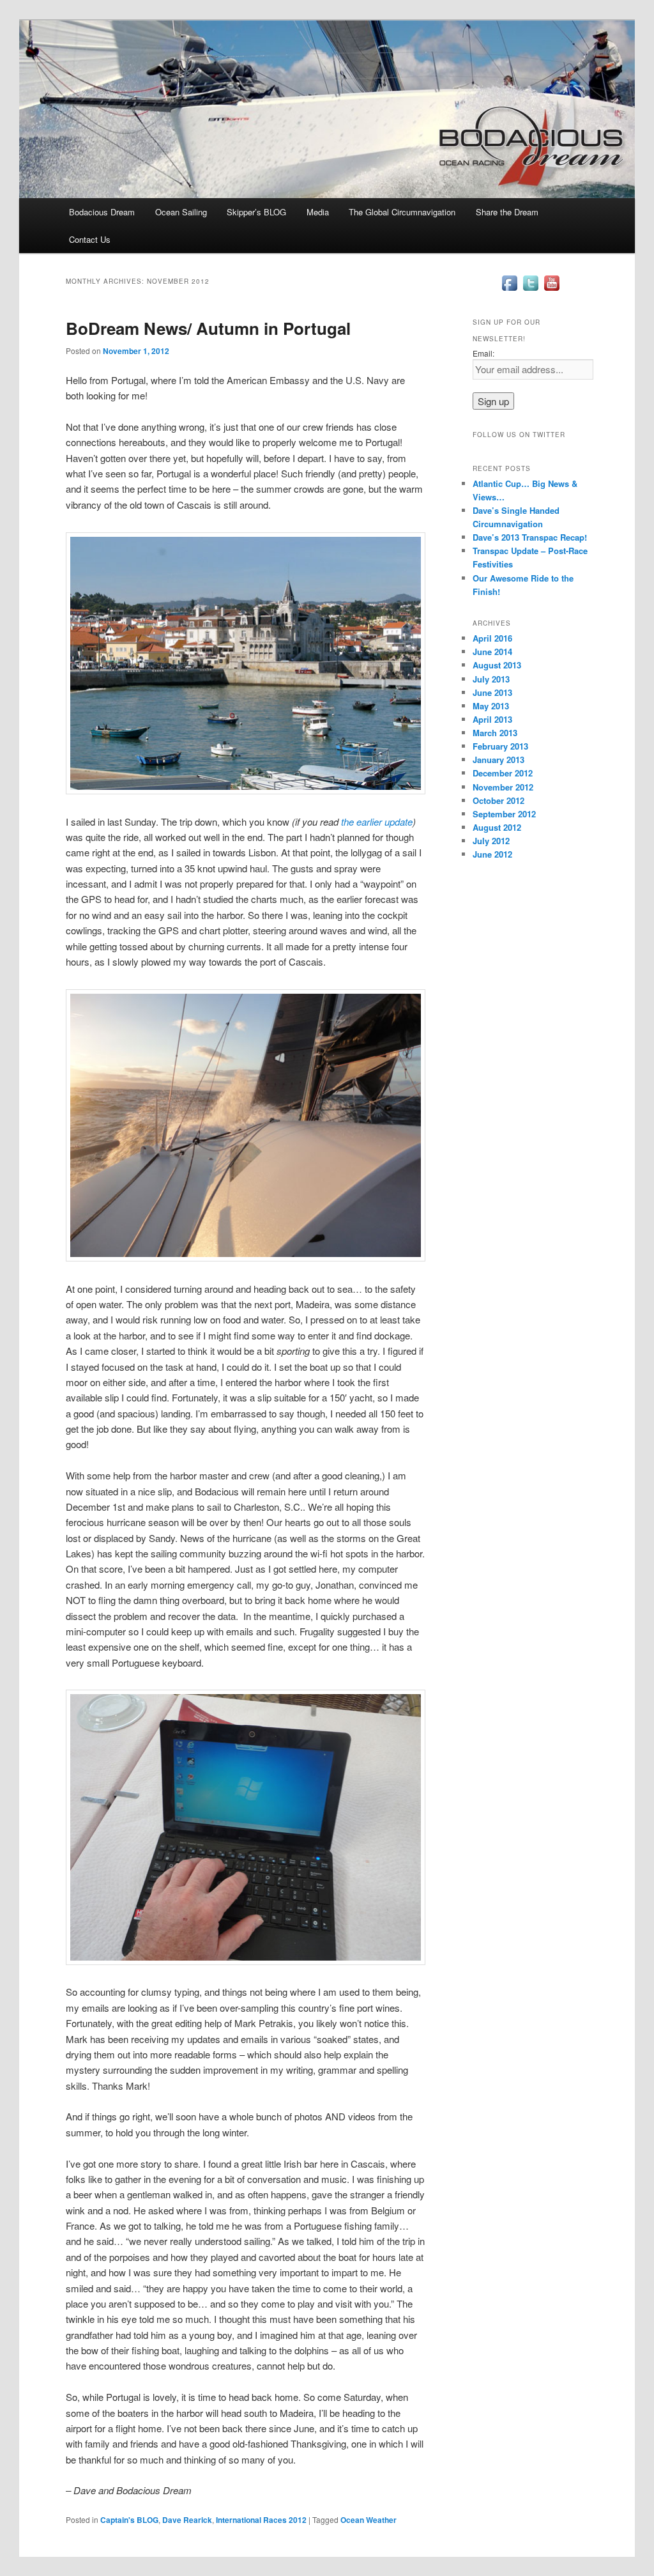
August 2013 (497, 665)
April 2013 (492, 719)
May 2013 (491, 706)
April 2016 (492, 638)
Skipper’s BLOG (256, 212)
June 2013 (492, 692)
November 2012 (503, 787)
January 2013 (498, 760)
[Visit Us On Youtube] (551, 290)
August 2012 (497, 827)
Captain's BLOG (129, 2520)
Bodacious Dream (102, 212)
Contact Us (90, 239)
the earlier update (377, 821)
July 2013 (491, 679)
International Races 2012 (261, 2520)
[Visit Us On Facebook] (509, 290)
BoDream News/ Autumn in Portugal (208, 328)
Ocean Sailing (181, 212)
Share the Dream (507, 212)
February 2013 (500, 746)
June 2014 (492, 652)
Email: (483, 353)
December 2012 (503, 773)
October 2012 (498, 800)
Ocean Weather (369, 2520)
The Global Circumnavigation (402, 212)
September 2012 (504, 814)
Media (318, 212)
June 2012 (492, 854)
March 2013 (495, 733)
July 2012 (491, 841)
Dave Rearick (187, 2520)
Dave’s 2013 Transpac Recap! (530, 537)
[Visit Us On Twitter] (530, 290)
